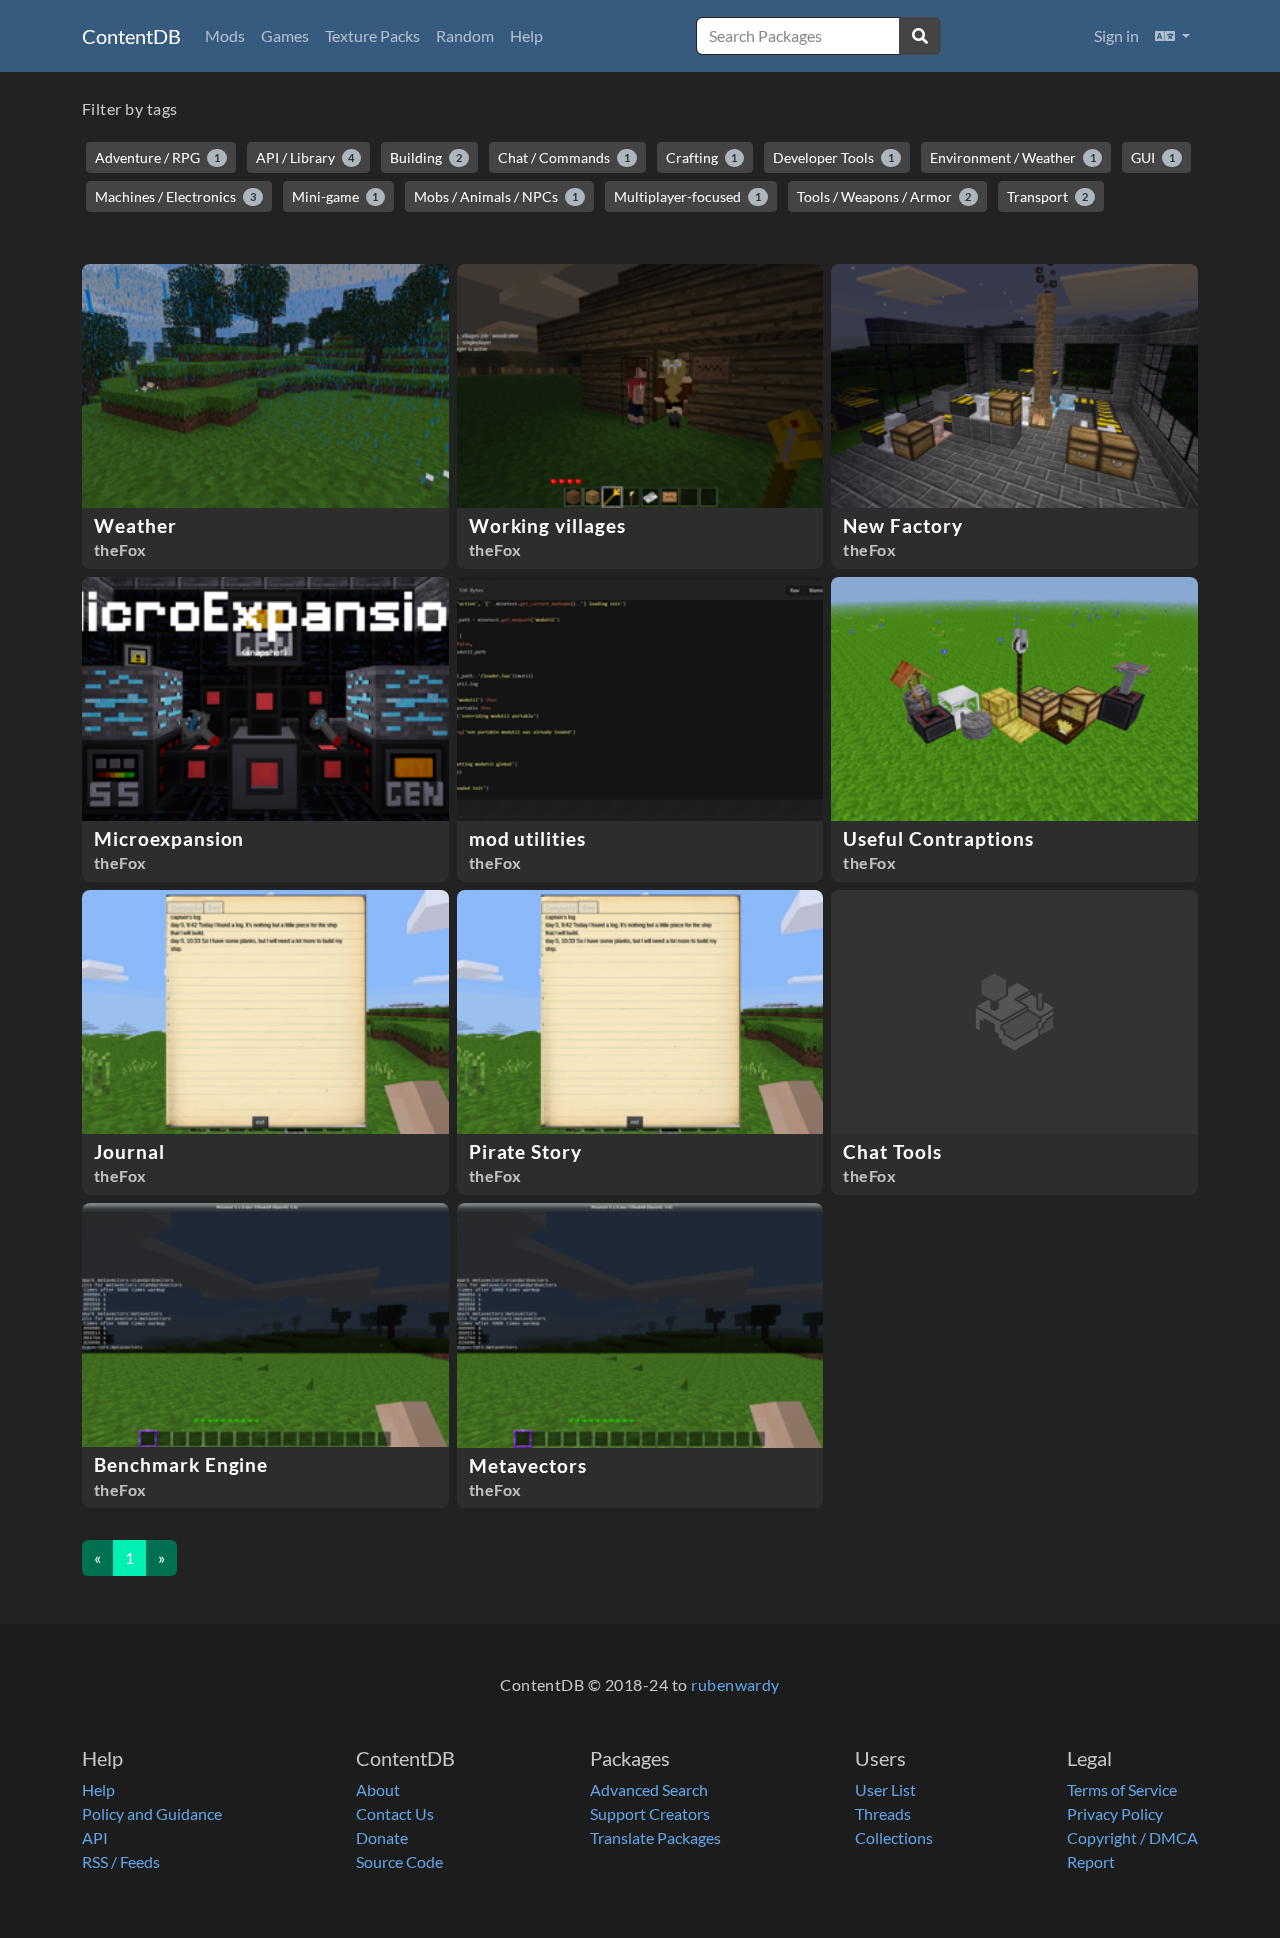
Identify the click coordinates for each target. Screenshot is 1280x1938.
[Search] (920, 36)
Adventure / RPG (157, 157)
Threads (883, 1813)
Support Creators (650, 1813)
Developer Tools (833, 157)
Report (1091, 1861)
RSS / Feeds (121, 1861)
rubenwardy (735, 1684)
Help (526, 35)
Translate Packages (655, 1837)
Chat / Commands (564, 157)
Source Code (399, 1861)
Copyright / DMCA (1132, 1837)
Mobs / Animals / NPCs (496, 196)
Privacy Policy (1115, 1813)
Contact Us (395, 1813)
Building (426, 157)
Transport (1047, 196)
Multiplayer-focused (687, 196)
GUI (1153, 157)
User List (885, 1789)
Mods (225, 35)
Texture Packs (372, 35)
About (378, 1789)
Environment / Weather (1013, 157)
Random (465, 35)
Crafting (702, 157)
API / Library (305, 157)
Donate (382, 1837)
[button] (1172, 36)
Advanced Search (649, 1789)
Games (285, 35)
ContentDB (131, 36)
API (95, 1837)
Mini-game (335, 196)
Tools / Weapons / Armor (884, 196)
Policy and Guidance (152, 1813)
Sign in (1116, 35)
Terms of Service (1122, 1789)
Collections (894, 1837)
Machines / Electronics (175, 196)
